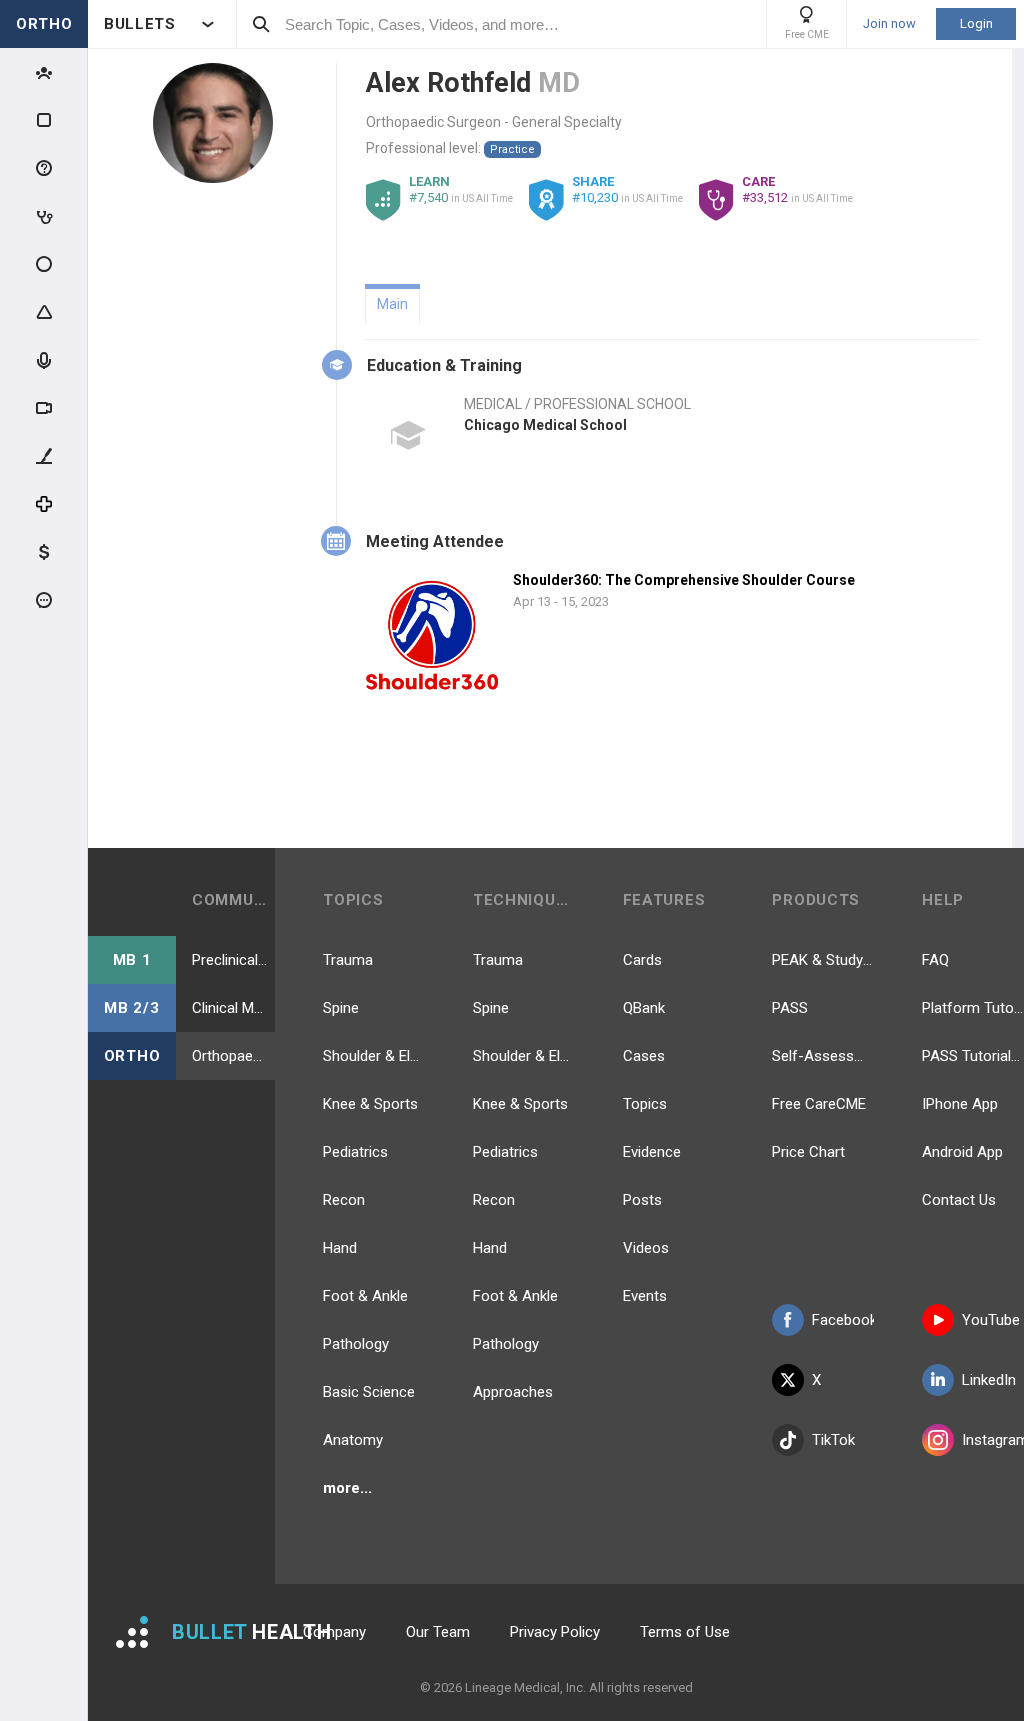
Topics (645, 1104)
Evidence (652, 1152)
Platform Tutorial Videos (973, 1008)
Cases (644, 1056)
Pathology (356, 1344)
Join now (889, 24)
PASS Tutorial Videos (973, 1056)
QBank (644, 1008)
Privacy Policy (555, 1632)
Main (392, 304)
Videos (646, 1248)
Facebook (843, 1320)
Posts (642, 1200)
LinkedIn (989, 1380)
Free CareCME (819, 1104)
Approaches (513, 1392)
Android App (962, 1152)
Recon (344, 1200)
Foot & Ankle (365, 1296)
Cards (642, 960)
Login (976, 23)
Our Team (438, 1632)
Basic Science (369, 1392)
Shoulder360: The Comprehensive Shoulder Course (684, 580)
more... (347, 1488)
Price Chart (808, 1152)
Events (645, 1296)
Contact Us (959, 1200)
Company (334, 1632)
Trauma (348, 960)
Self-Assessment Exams (823, 1056)
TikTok (833, 1440)
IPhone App (960, 1104)
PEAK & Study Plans (823, 960)
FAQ (935, 960)
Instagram (993, 1440)
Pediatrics (355, 1152)
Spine (341, 1008)
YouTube (991, 1320)
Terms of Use (685, 1632)
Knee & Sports (370, 1104)
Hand (340, 1248)
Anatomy (353, 1440)
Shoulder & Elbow (374, 1056)
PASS (790, 1008)
